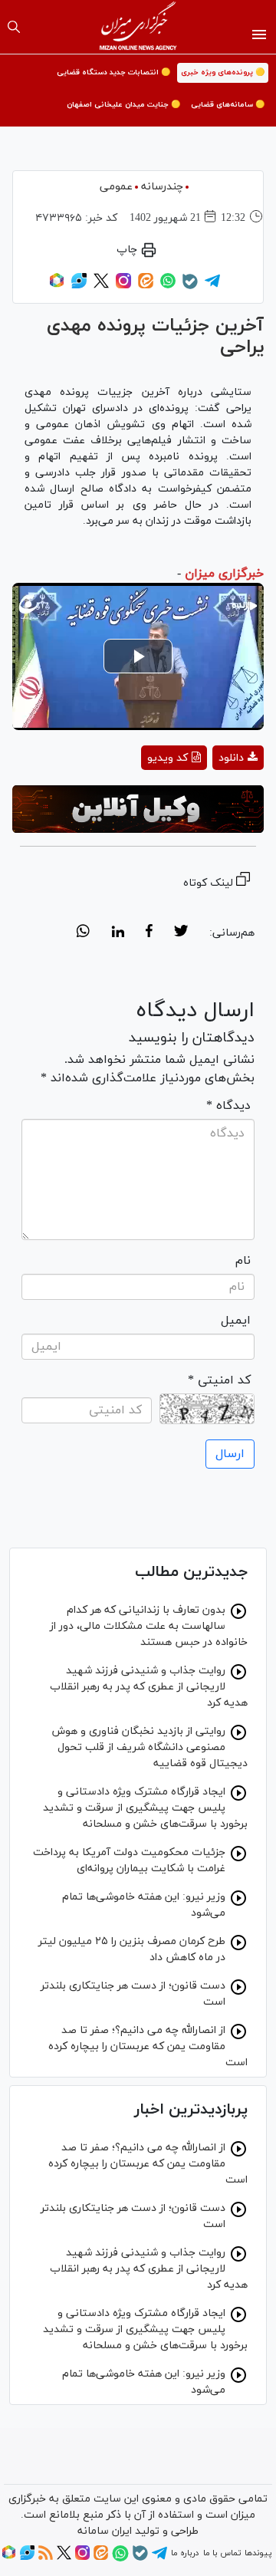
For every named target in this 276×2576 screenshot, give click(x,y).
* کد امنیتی (219, 1380)
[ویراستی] (79, 286)
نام (243, 1261)
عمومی (116, 187)
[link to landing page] (138, 27)
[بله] (190, 287)
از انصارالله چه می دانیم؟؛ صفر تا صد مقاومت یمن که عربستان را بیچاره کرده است (148, 2046)
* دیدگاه (228, 1106)
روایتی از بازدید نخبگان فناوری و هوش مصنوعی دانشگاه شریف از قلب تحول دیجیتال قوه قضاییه (150, 1747)
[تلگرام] (212, 286)
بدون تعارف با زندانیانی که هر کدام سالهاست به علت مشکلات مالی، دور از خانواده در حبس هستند (149, 1626)
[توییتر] (101, 286)
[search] (14, 27)
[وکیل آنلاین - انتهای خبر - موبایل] (138, 809)
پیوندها (258, 2553)
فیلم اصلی (210, 798)
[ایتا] (146, 286)
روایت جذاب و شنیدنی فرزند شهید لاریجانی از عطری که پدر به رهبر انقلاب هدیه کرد (149, 1687)
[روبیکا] (57, 286)
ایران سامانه (105, 2531)
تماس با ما (222, 2553)
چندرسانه (162, 187)
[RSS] (46, 2558)
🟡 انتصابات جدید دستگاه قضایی (113, 72)
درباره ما (185, 2553)
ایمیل (236, 1321)
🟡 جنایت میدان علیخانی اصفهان (123, 105)
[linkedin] (118, 933)
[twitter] (181, 933)
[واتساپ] (168, 286)
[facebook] (149, 933)
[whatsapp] (83, 933)
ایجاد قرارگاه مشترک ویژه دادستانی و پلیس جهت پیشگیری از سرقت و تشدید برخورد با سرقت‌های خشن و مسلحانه (145, 1808)
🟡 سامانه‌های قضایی (228, 105)
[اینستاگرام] (123, 286)
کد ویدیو (168, 758)
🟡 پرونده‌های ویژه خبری (223, 72)
